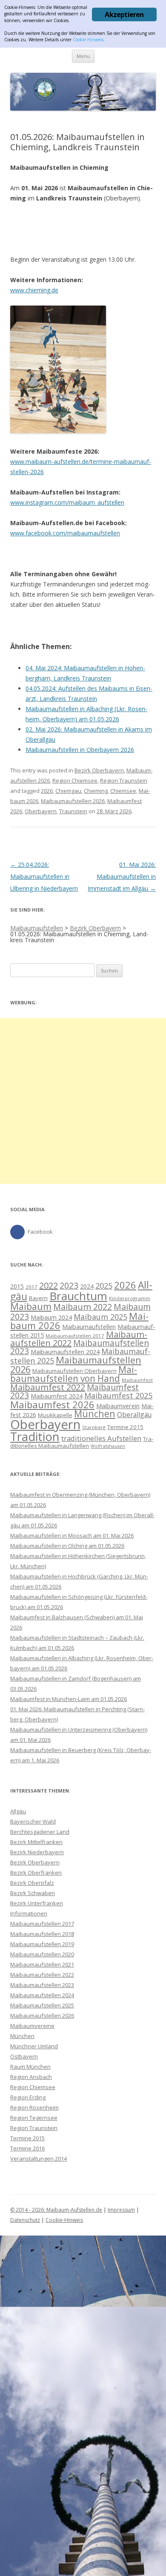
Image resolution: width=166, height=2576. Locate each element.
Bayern (38, 1298)
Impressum (121, 2210)
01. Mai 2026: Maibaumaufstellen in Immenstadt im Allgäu (122, 876)
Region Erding (28, 2097)
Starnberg (94, 1427)
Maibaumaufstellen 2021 (42, 1964)
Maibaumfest (137, 1380)
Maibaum (31, 1306)
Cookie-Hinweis (64, 2220)
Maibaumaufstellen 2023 (80, 1347)
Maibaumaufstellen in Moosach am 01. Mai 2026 (72, 1535)
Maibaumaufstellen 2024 (65, 1352)
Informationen (29, 1913)
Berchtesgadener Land (40, 1832)
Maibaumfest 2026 (52, 1404)
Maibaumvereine (32, 2026)
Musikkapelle (55, 1415)
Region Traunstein (124, 781)
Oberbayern (41, 811)
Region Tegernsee (34, 2118)
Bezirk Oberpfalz (32, 1883)
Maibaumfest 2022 (48, 1387)
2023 (69, 1285)
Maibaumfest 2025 (118, 1395)
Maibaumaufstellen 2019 (42, 1944)
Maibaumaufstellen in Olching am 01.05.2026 (67, 1546)
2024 (87, 1286)
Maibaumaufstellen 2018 (42, 1934)
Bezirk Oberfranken (36, 1873)
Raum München (30, 2067)
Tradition (35, 1437)
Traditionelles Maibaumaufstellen (82, 1442)
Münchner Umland (34, 2046)
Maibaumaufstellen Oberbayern (74, 1371)
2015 (17, 1286)
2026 (47, 791)
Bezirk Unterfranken (37, 1903)
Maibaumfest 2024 (57, 1396)
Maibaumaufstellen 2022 (42, 1975)
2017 (31, 1287)
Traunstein (73, 811)
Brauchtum (78, 1296)
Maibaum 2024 (51, 1317)
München (95, 1414)
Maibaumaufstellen (89, 1327)
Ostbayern (24, 2056)
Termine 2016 (27, 2148)
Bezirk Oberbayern (99, 770)
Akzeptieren (124, 14)
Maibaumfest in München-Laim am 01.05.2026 (69, 1699)
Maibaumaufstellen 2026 (73, 801)
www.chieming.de (34, 290)
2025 (104, 1285)
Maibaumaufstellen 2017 (75, 1336)
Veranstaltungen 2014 (39, 2159)
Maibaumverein (118, 1406)
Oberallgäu (134, 1415)
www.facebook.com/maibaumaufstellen (65, 533)
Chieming (96, 791)
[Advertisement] (83, 1101)
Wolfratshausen (108, 1446)
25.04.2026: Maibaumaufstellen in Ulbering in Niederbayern (44, 876)
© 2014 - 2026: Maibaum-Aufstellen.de (56, 2210)
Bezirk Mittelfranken (36, 1842)
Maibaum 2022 (83, 1307)
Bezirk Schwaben (33, 1893)
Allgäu (18, 1811)
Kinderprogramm (130, 1298)
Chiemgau (68, 791)
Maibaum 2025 (100, 1317)
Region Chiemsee (75, 781)
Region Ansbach (31, 2077)
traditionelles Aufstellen (101, 1438)
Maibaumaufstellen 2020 (42, 1954)
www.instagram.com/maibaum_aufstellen (67, 502)
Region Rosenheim (34, 2107)
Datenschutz (25, 2220)
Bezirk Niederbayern (37, 1852)
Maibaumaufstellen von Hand (74, 1374)
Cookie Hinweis (88, 40)
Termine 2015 (125, 1427)
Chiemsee (123, 791)
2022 (49, 1285)
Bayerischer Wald (33, 1821)
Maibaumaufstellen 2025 (42, 2005)
